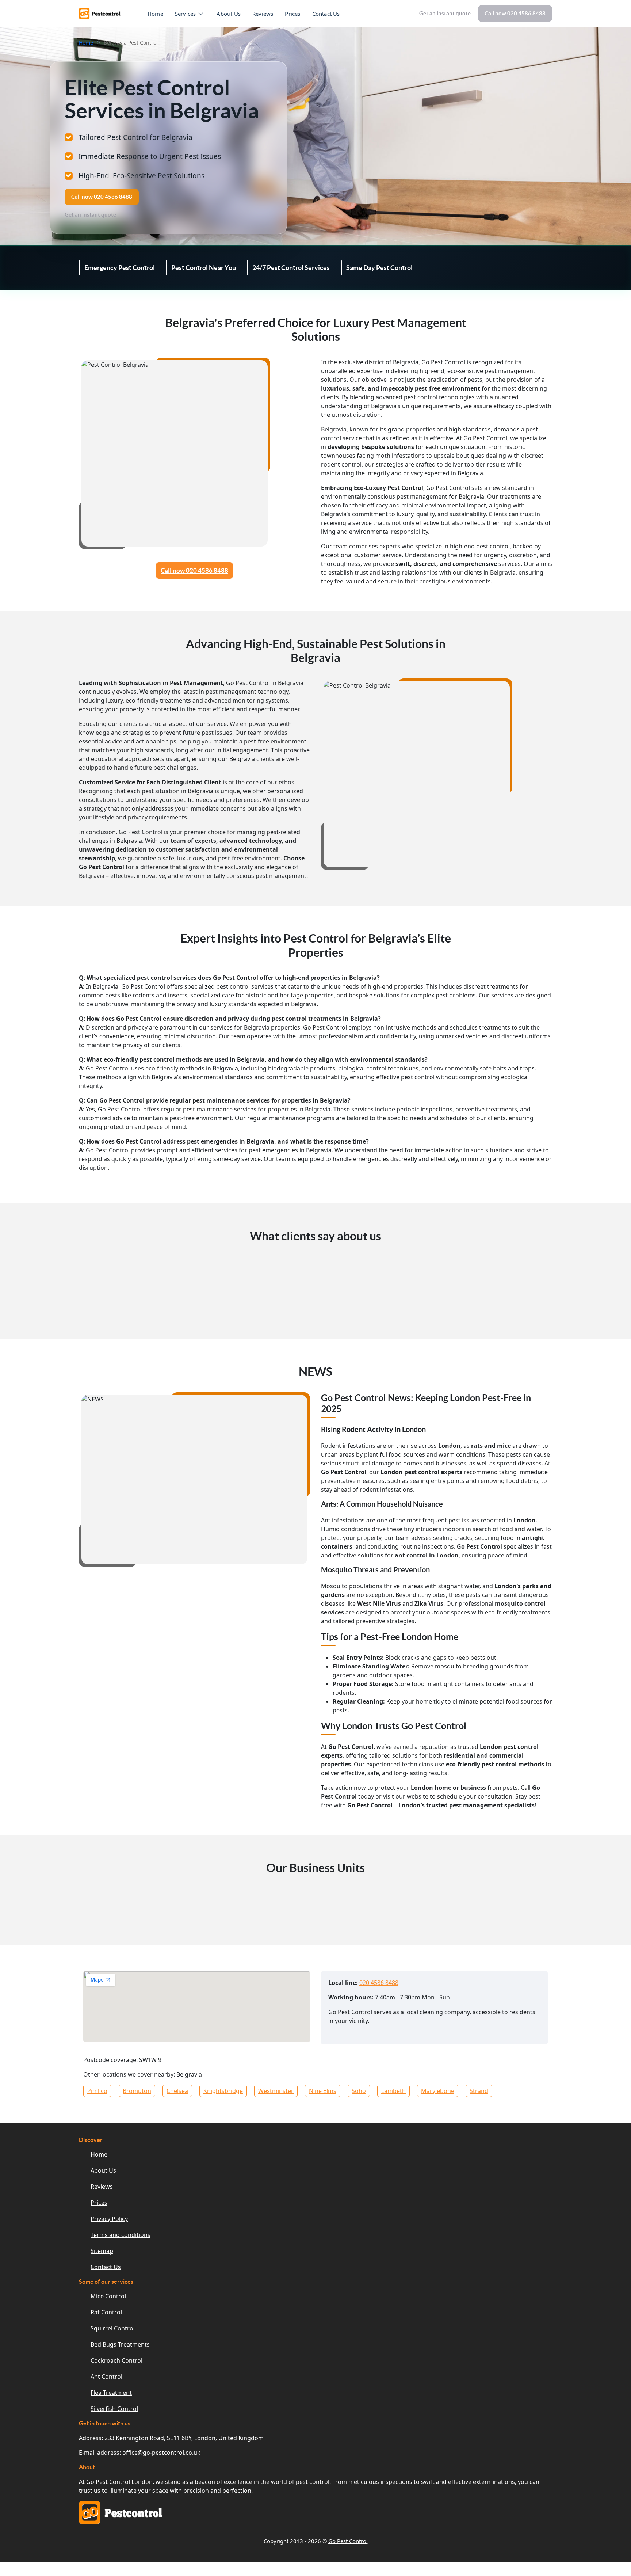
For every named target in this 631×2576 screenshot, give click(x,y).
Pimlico (97, 2091)
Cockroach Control (116, 2360)
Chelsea (177, 2091)
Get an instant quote (445, 13)
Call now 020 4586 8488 (194, 570)
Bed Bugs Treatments (120, 2344)
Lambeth (393, 2091)
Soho (359, 2091)
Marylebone (438, 2091)
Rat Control (106, 2312)
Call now (515, 13)
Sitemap (102, 2251)
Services (186, 14)
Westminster (276, 2091)
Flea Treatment (111, 2393)
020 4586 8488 (379, 1983)
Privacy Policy (109, 2219)
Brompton (137, 2091)
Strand (479, 2091)
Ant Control (106, 2377)
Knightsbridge (223, 2091)
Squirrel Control (113, 2328)
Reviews (263, 14)
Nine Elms (323, 2091)
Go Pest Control (348, 2541)
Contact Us (326, 14)
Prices (292, 14)
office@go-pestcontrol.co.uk (161, 2453)
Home (155, 14)
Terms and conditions (121, 2235)
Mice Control (108, 2296)
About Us (229, 14)
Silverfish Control (114, 2409)
